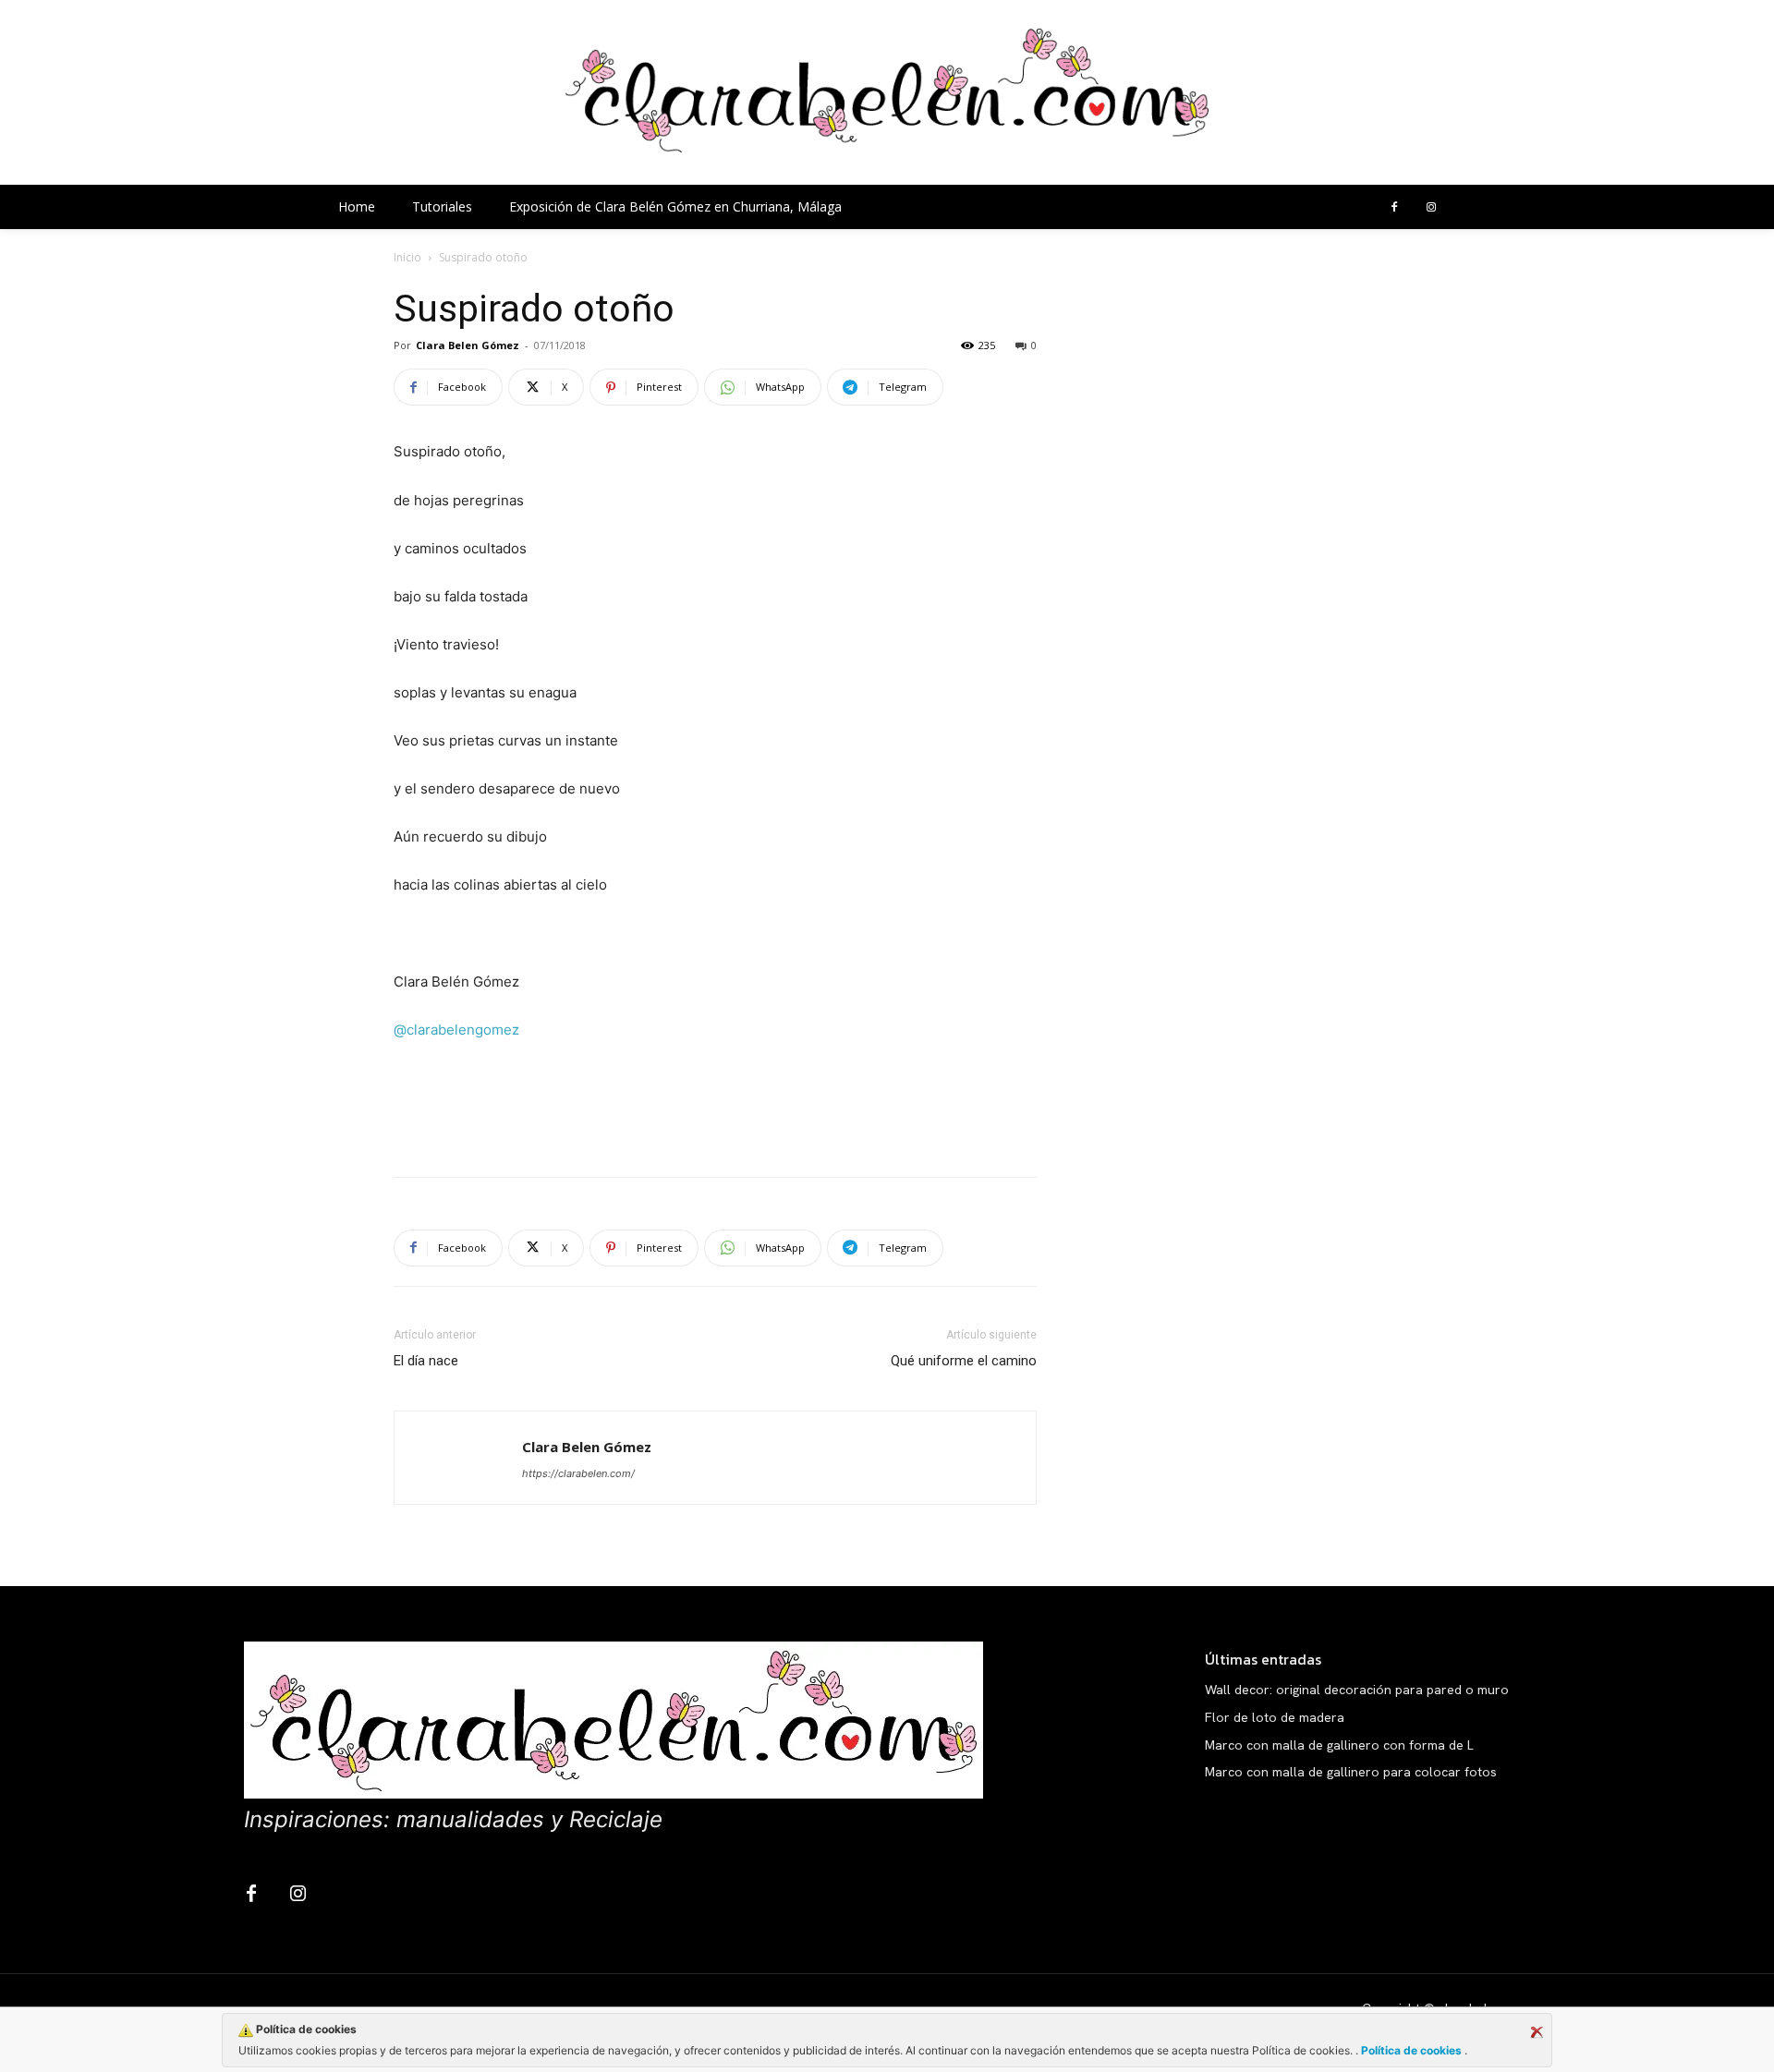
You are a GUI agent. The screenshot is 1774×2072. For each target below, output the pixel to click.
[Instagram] (1431, 208)
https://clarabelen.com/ (578, 1473)
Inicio (407, 257)
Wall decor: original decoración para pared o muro (1357, 1690)
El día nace (426, 1361)
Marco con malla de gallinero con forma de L (1339, 1745)
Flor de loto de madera (1275, 1717)
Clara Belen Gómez (468, 345)
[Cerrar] (1537, 2032)
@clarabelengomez (456, 1030)
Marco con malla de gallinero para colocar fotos (1351, 1772)
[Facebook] (1394, 208)
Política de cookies (1411, 2050)
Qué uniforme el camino (964, 1361)
